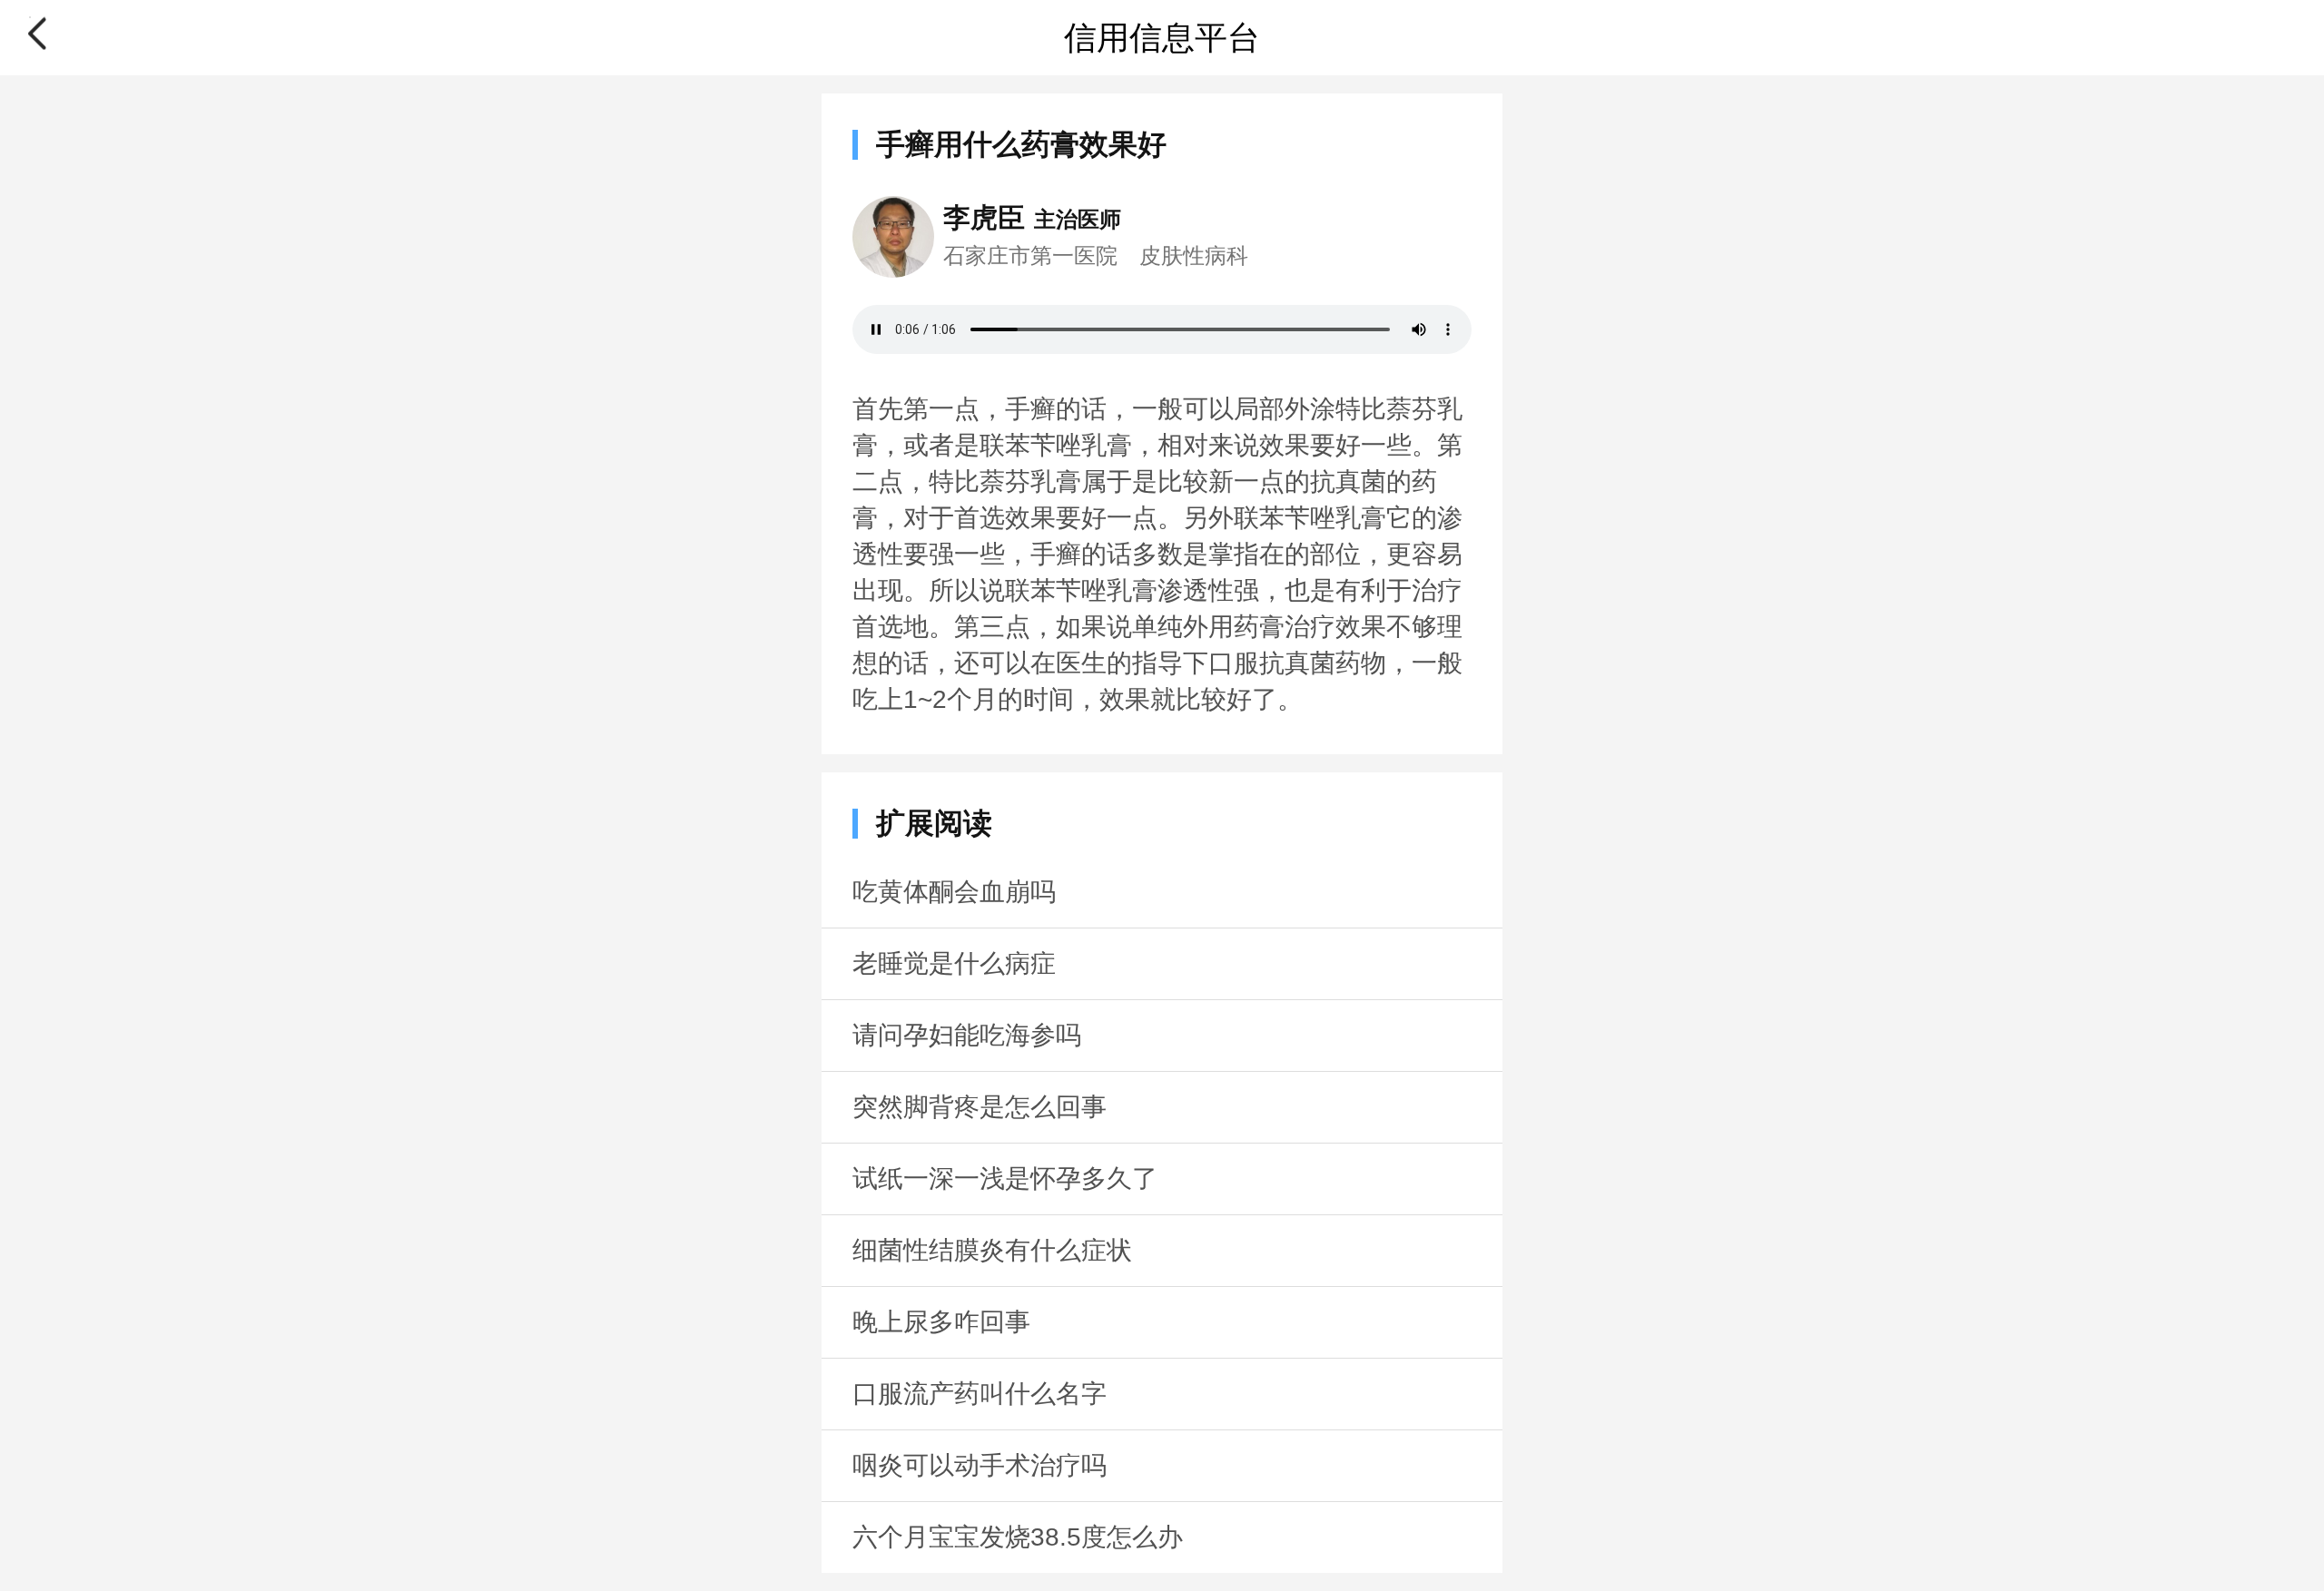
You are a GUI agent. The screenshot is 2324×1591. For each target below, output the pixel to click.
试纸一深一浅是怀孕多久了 (1005, 1179)
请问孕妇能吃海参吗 (967, 1035)
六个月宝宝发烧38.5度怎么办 (1018, 1537)
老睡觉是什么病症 (954, 963)
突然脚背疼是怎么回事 (980, 1107)
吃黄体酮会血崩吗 (954, 892)
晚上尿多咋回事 (941, 1322)
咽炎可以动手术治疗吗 (980, 1465)
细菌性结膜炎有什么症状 (992, 1250)
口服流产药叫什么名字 (980, 1394)
